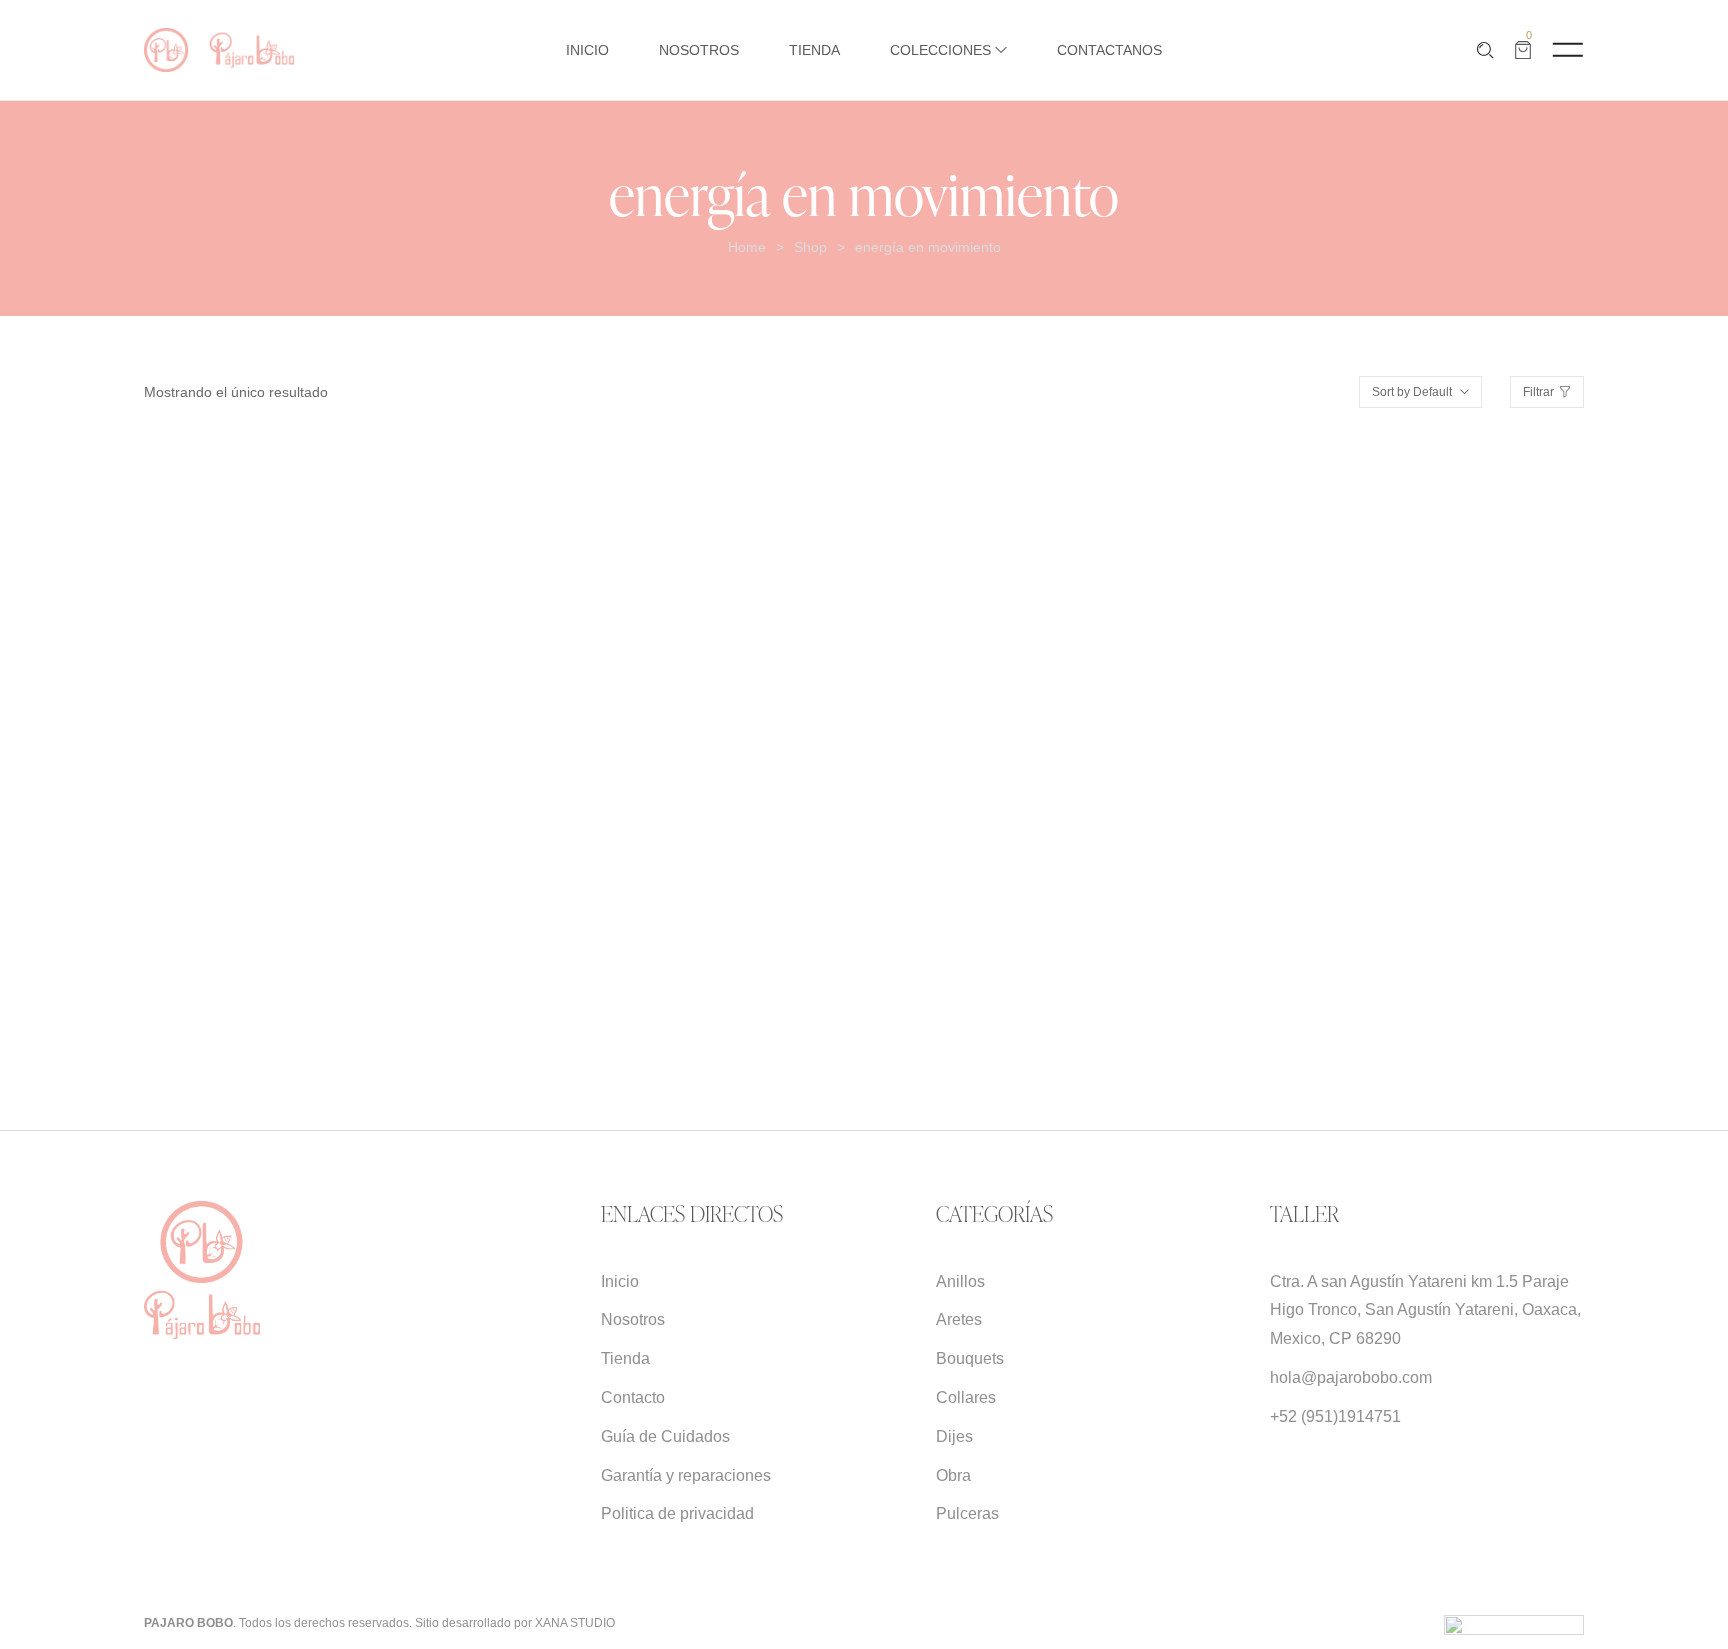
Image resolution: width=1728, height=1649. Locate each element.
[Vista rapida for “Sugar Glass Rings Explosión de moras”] (231, 676)
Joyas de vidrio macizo (282, 969)
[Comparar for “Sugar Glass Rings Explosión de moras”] (372, 676)
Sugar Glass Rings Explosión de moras (293, 898)
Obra (388, 969)
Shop (810, 247)
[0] (1523, 50)
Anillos (168, 969)
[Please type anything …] (1485, 50)
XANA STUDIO (575, 1623)
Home (747, 247)
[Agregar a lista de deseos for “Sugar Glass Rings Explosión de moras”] (325, 676)
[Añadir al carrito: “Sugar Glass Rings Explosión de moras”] (278, 676)
